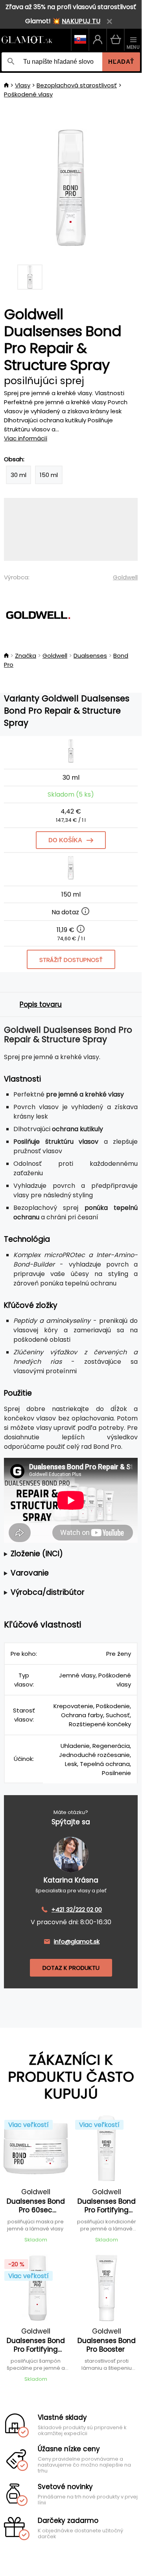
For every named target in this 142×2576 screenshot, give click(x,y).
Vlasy (23, 85)
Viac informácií (26, 438)
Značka (26, 656)
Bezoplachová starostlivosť (77, 85)
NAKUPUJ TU (81, 21)
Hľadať (121, 62)
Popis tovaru (41, 1004)
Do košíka (65, 840)
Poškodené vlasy (28, 94)
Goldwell (125, 577)
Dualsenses (90, 656)
